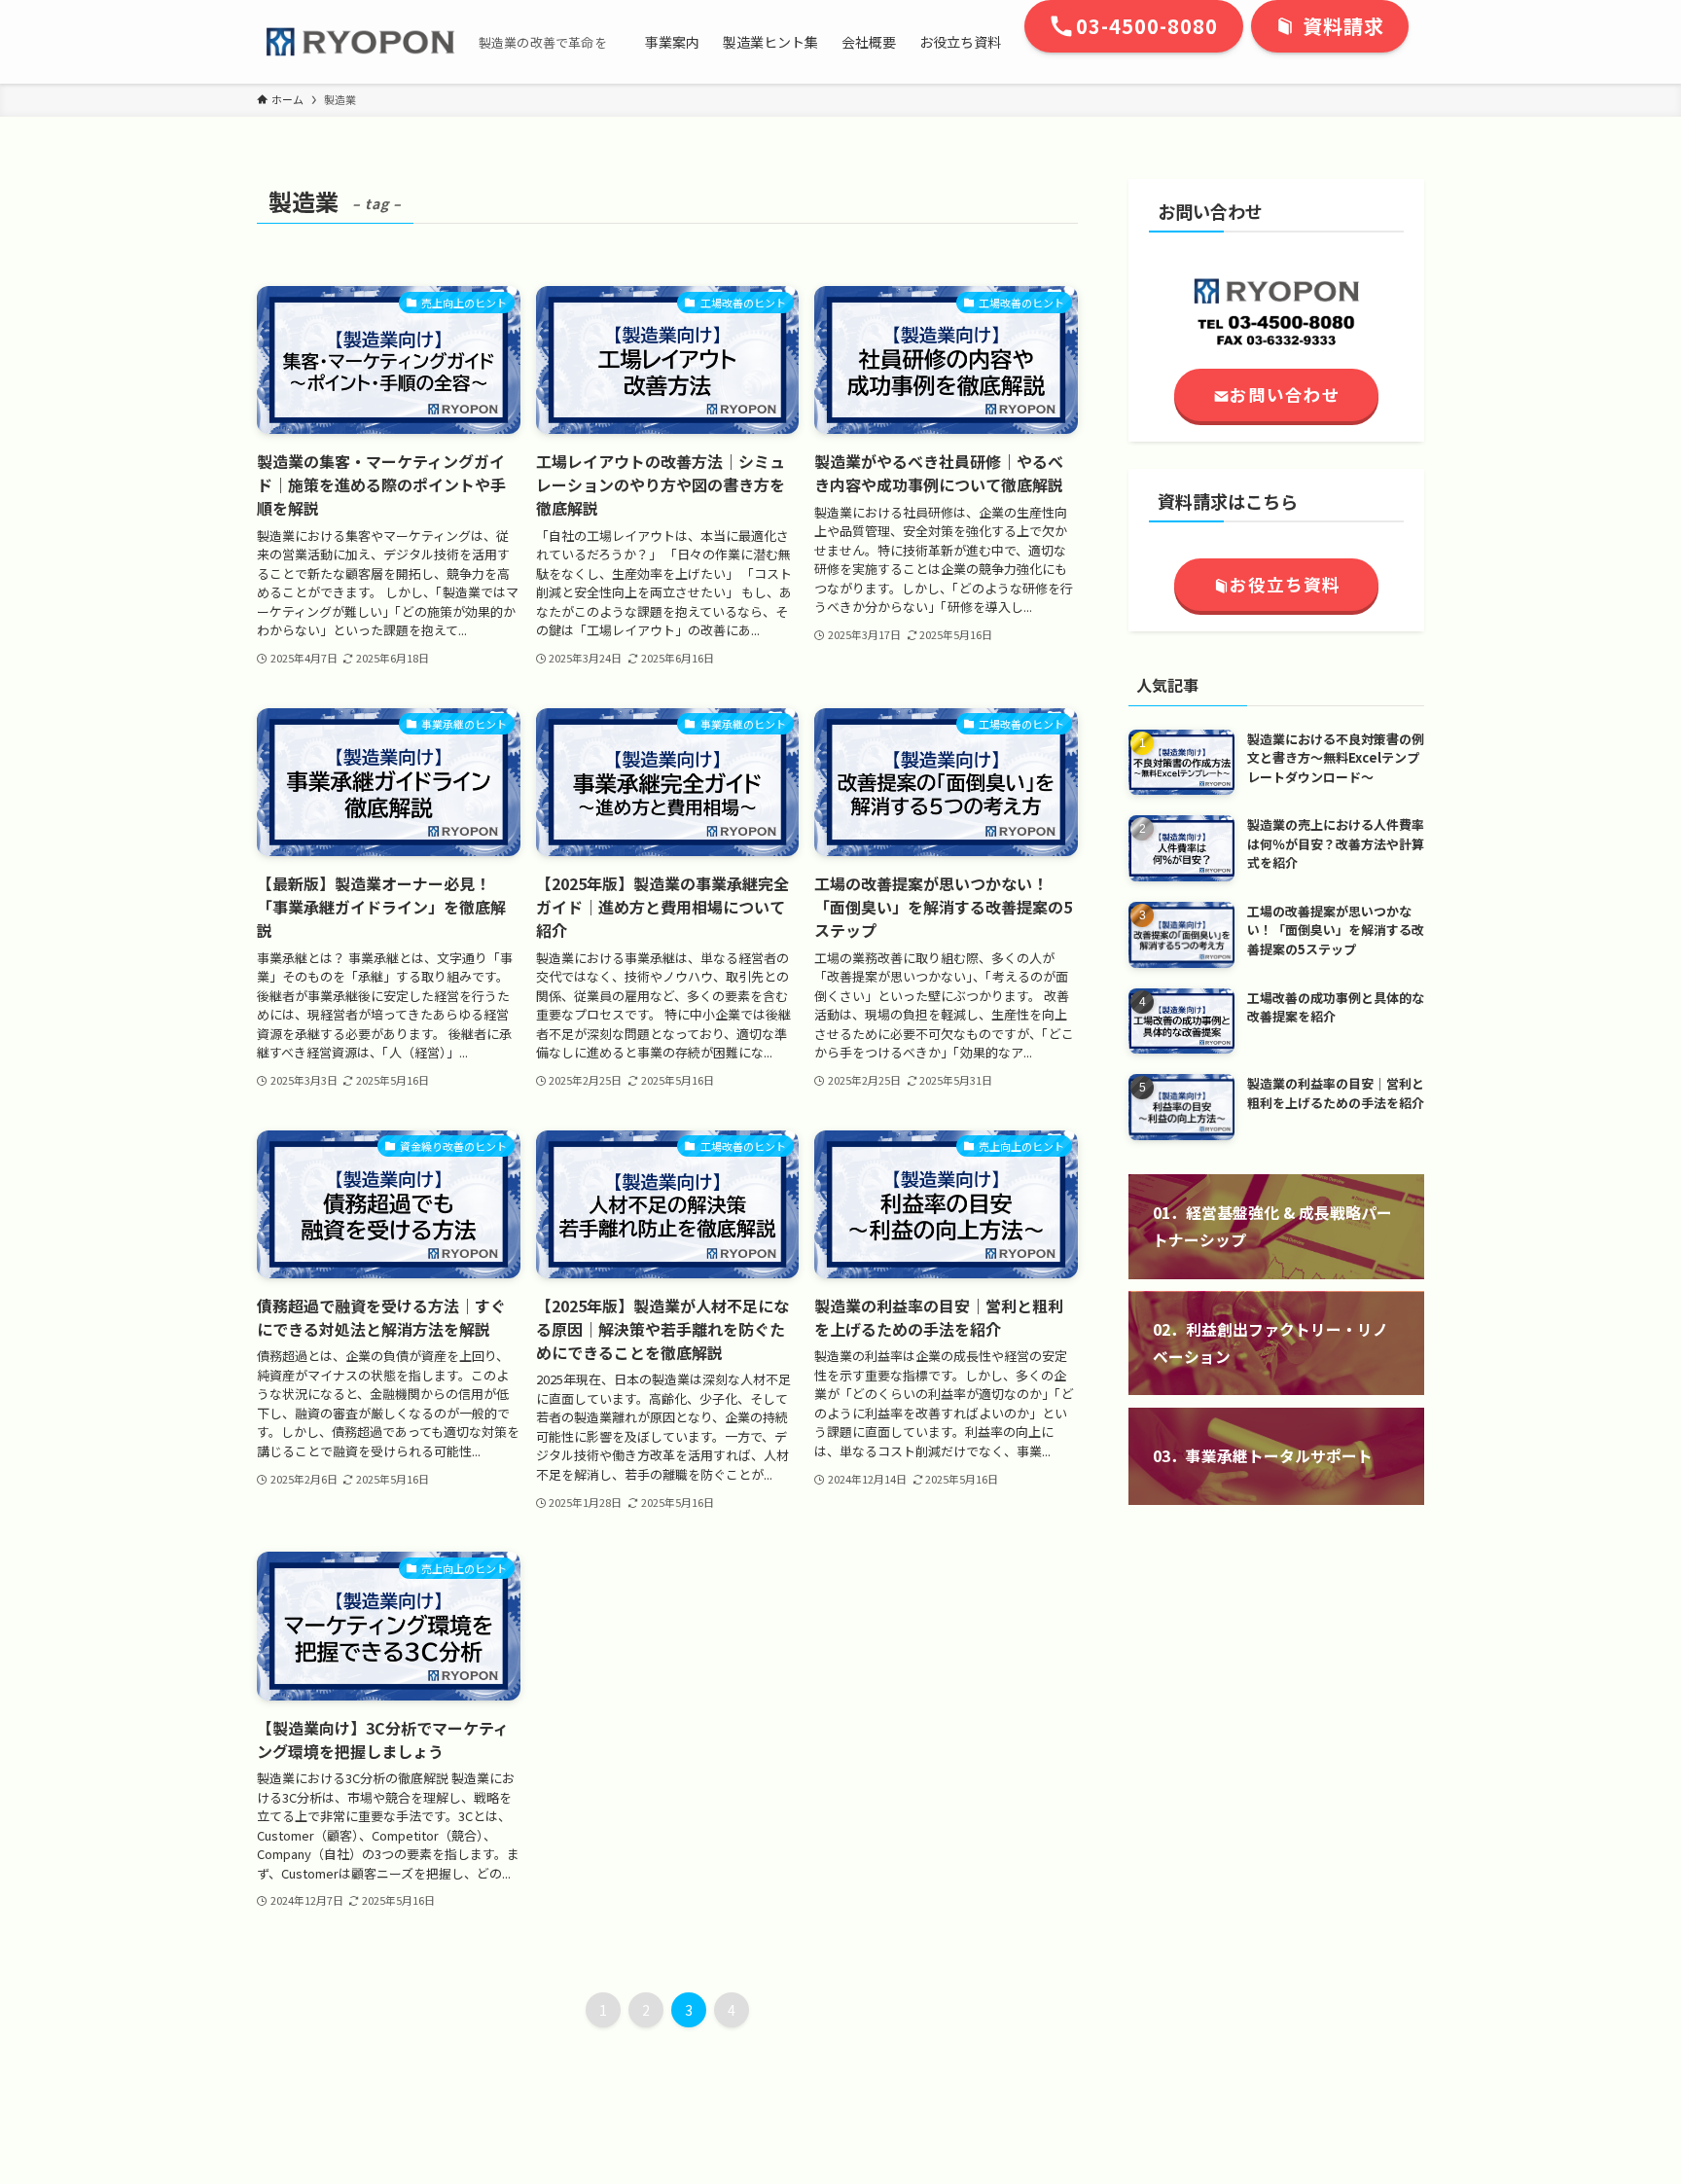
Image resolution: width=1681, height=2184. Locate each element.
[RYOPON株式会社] (360, 42)
